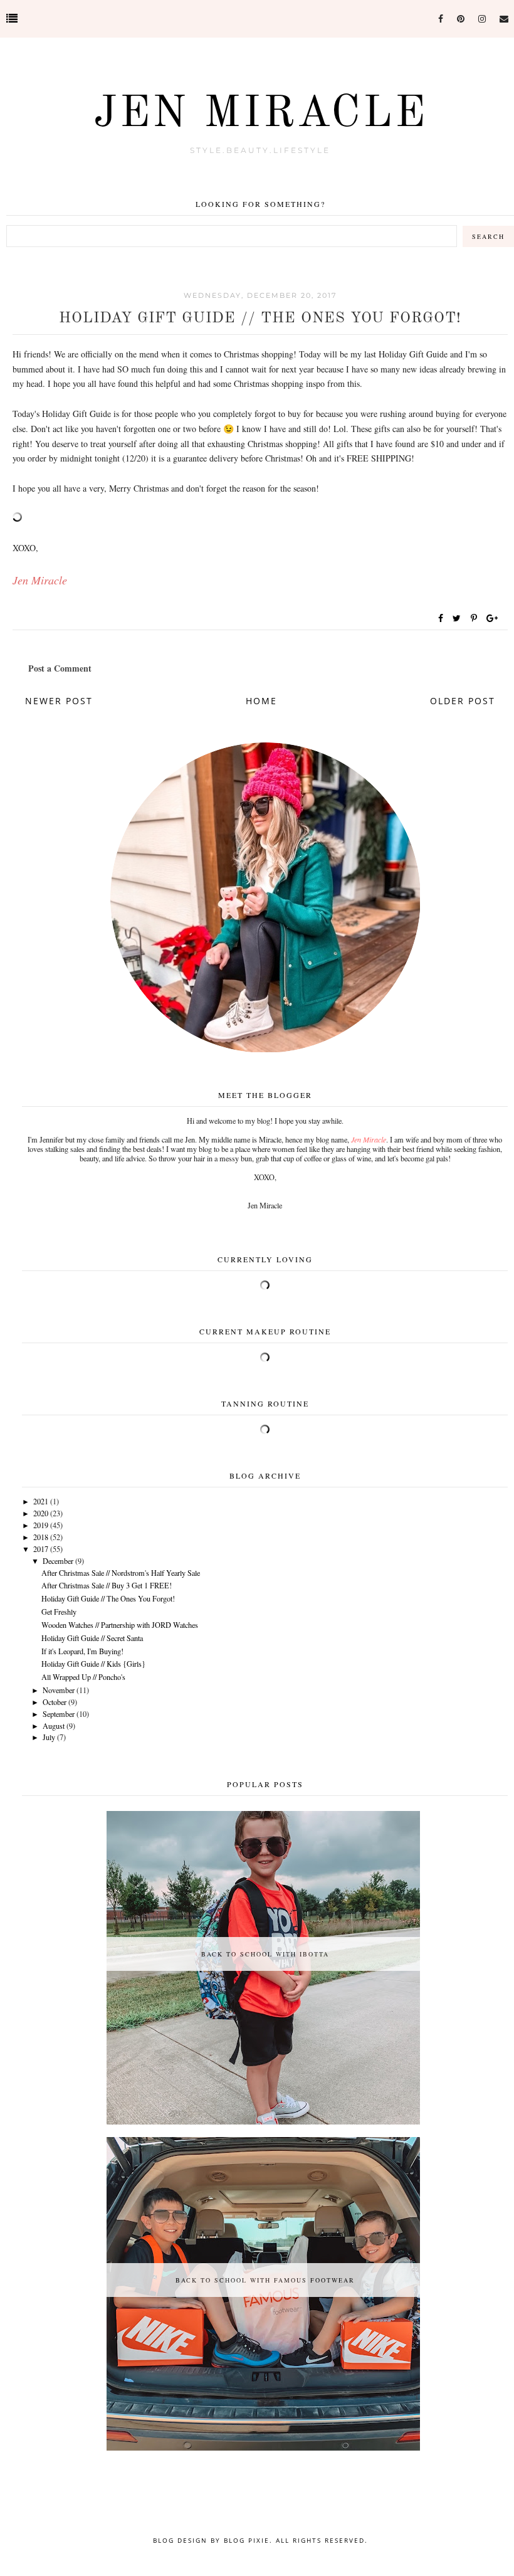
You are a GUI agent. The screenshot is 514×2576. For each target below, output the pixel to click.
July (49, 1737)
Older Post (463, 701)
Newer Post (59, 701)
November (59, 1690)
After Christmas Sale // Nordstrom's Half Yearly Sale (121, 1573)
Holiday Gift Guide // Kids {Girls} (93, 1664)
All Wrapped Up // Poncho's (83, 1677)
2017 (41, 1549)
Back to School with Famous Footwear (265, 2280)
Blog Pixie (247, 2540)
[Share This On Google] (493, 618)
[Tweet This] (459, 618)
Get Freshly (59, 1612)
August (54, 1726)
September (59, 1714)
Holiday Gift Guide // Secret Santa (92, 1638)
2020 (41, 1513)
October (55, 1702)
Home (261, 701)
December (58, 1561)
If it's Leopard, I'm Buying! (82, 1651)
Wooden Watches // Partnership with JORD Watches (120, 1625)
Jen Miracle (260, 115)
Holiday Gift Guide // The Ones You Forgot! (108, 1598)
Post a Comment (60, 668)
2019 (41, 1525)
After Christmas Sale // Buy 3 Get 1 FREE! (107, 1585)
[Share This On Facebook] (441, 618)
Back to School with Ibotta (265, 1954)
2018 (41, 1537)
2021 (41, 1501)
